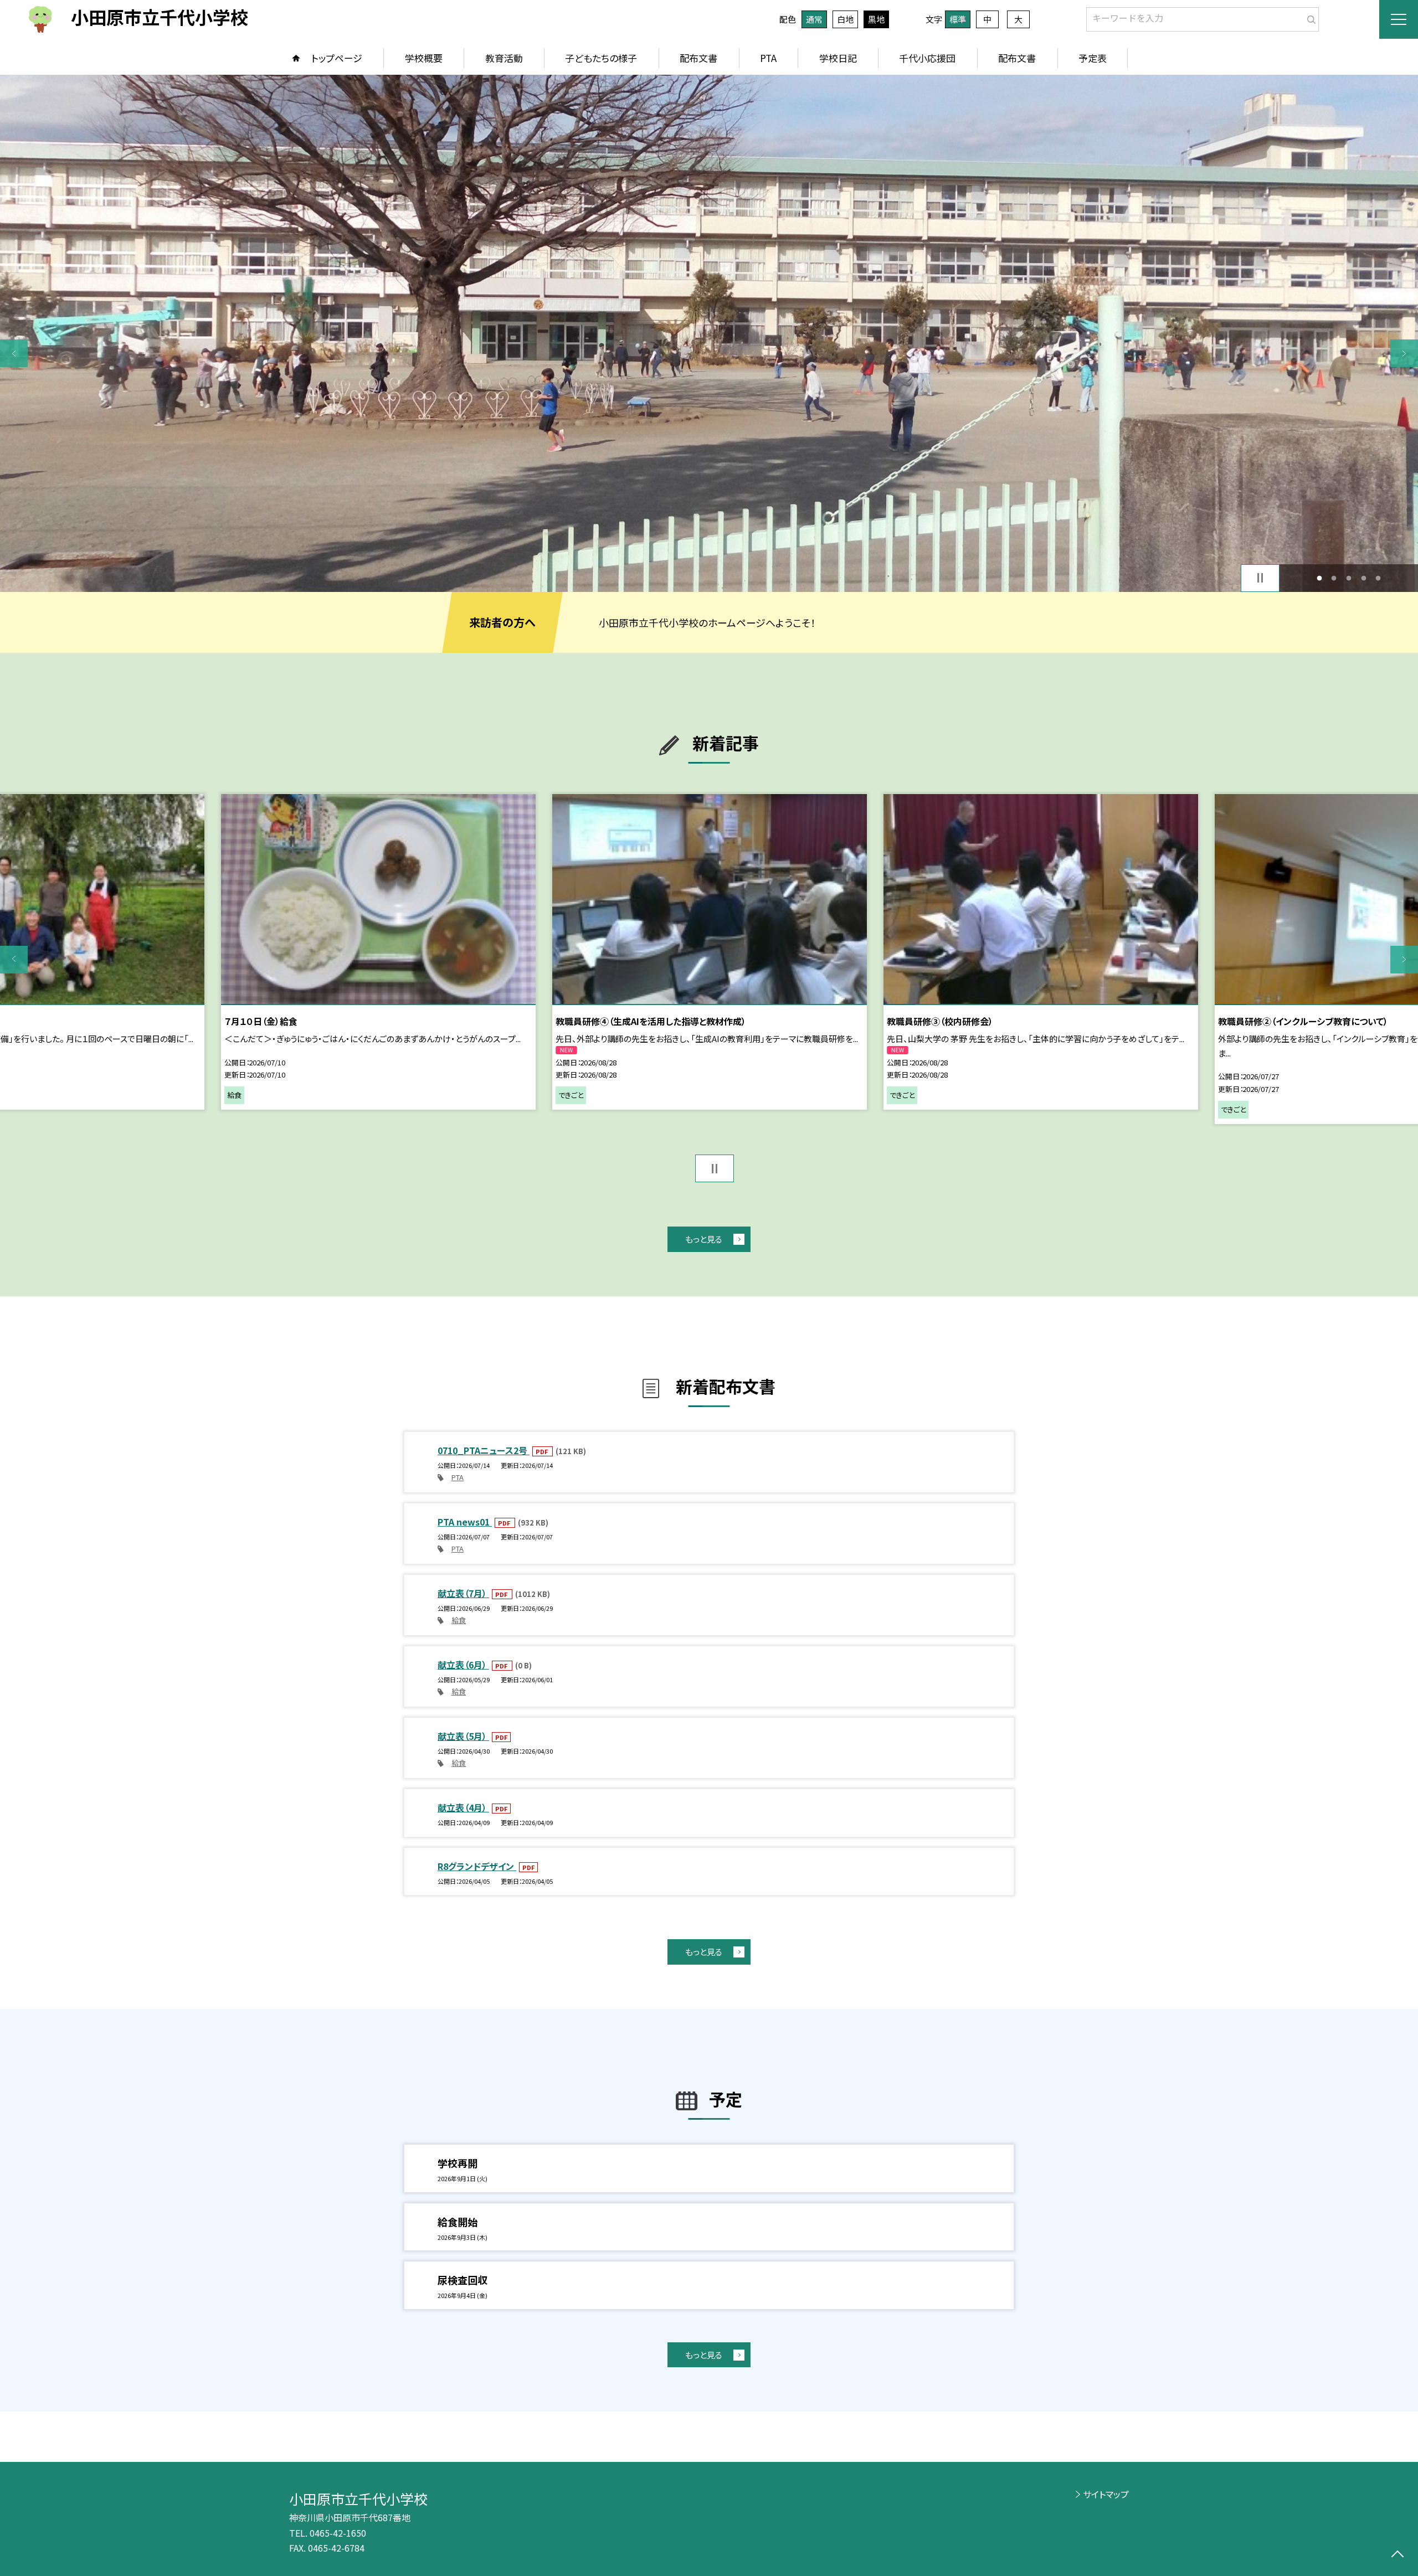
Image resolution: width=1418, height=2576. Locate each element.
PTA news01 (465, 1522)
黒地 (876, 19)
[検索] (1309, 17)
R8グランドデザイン (477, 1866)
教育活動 (504, 58)
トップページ (337, 58)
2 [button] (1334, 578)
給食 (459, 1620)
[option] (709, 333)
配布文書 (698, 58)
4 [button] (1363, 578)
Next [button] (1404, 353)
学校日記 (838, 58)
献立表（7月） (463, 1593)
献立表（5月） (463, 1736)
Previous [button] (14, 353)
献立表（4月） (463, 1807)
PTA (768, 58)
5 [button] (1378, 578)
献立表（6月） (463, 1665)
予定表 (1093, 58)
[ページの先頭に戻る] (1397, 2555)
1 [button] (1319, 578)
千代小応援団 (927, 58)
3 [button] (1349, 578)
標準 (958, 19)
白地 (845, 19)
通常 (814, 19)
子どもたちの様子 (601, 58)
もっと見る (704, 1239)
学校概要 (424, 58)
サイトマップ (1106, 2494)
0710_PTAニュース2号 (484, 1450)
